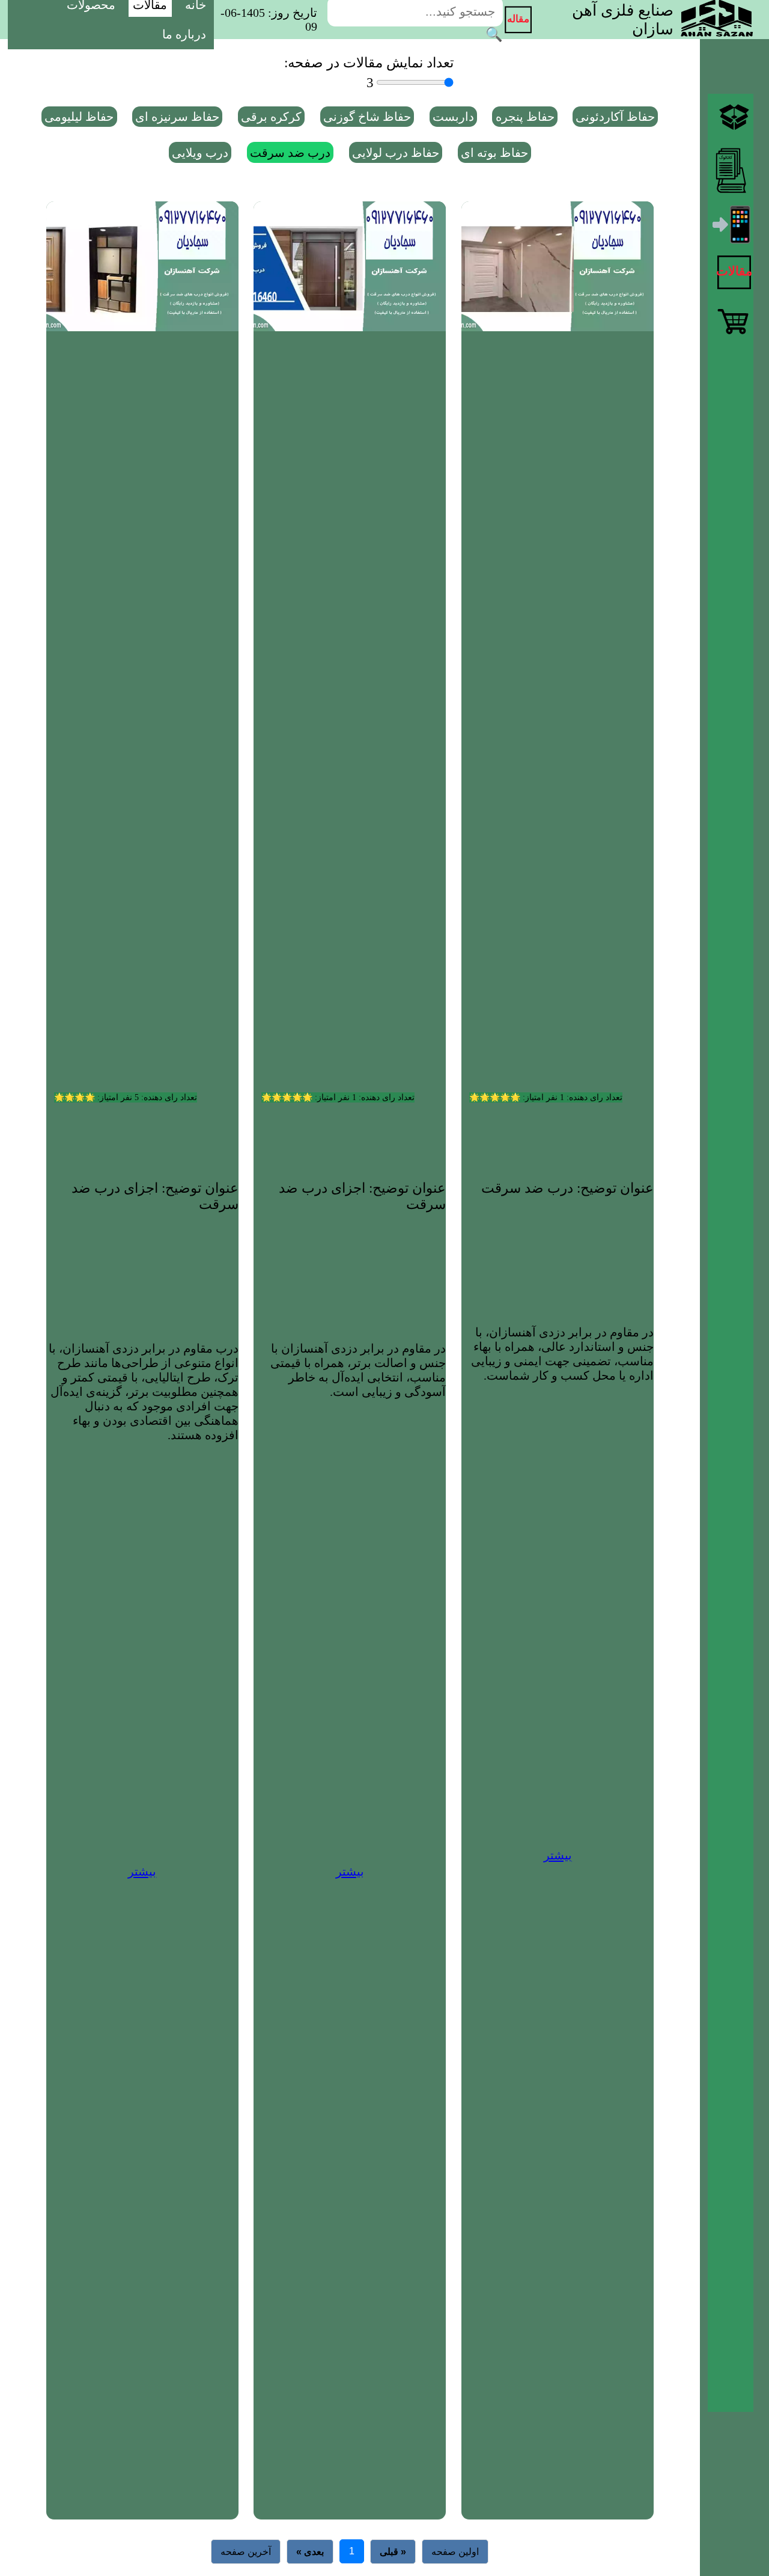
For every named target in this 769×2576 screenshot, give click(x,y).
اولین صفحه (455, 2552)
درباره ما (184, 34)
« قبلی (393, 2552)
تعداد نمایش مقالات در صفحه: (369, 63)
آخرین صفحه (246, 2552)
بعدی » (310, 2552)
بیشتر (558, 1855)
